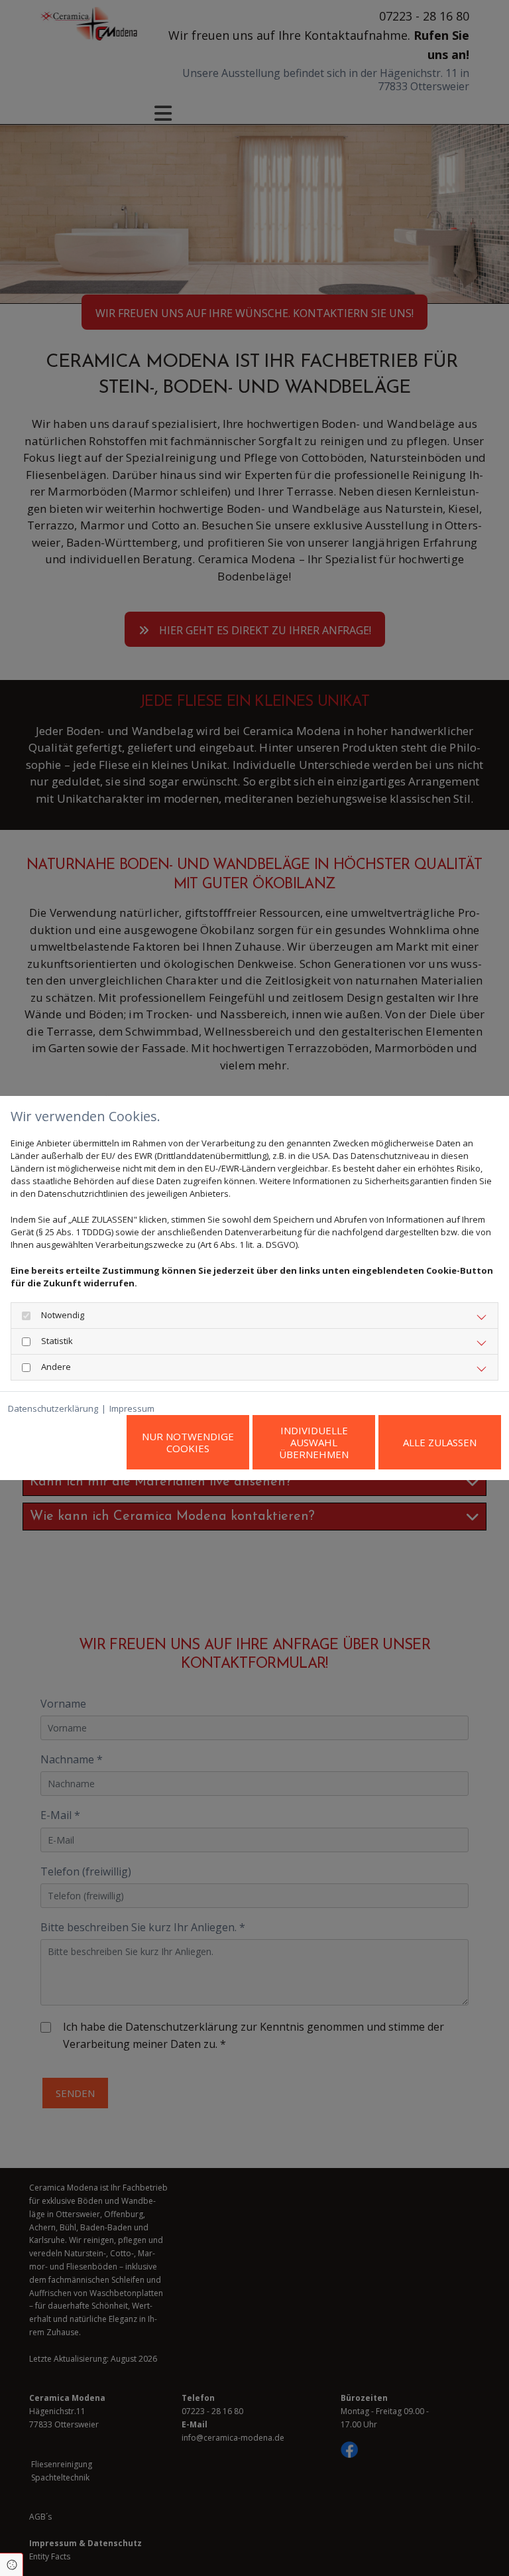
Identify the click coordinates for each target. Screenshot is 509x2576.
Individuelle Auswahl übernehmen (314, 1442)
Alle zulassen (440, 1442)
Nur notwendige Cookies (188, 1442)
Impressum (132, 1408)
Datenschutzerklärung (53, 1408)
